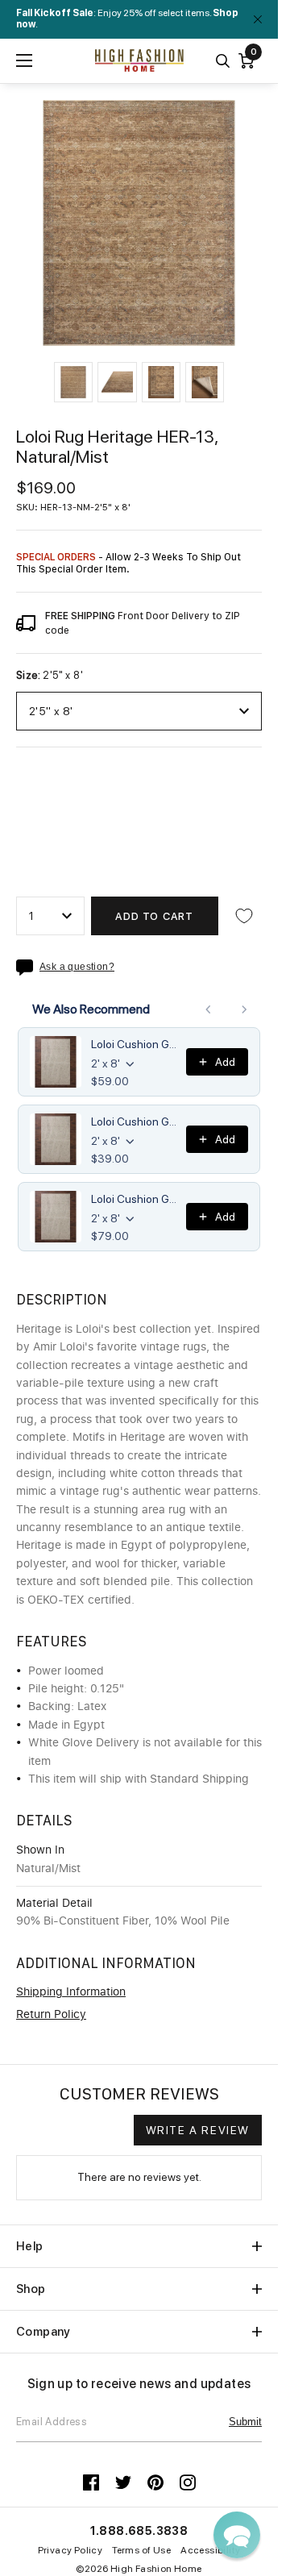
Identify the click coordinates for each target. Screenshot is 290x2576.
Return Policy (51, 2015)
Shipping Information (71, 1992)
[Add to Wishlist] (244, 916)
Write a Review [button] (198, 2130)
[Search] (223, 61)
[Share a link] (28, 968)
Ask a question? (77, 967)
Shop (31, 2289)
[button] (73, 382)
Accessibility (210, 2550)
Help (30, 2246)
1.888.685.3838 (139, 2531)
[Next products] (244, 1009)
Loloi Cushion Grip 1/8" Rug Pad (134, 1122)
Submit (245, 2422)
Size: (50, 676)
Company (43, 2332)
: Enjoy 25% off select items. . (127, 19)
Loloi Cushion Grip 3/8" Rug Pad (134, 1199)
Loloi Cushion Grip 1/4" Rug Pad (134, 1044)
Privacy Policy (70, 2550)
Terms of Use (141, 2550)
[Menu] (24, 60)
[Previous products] (209, 1009)
